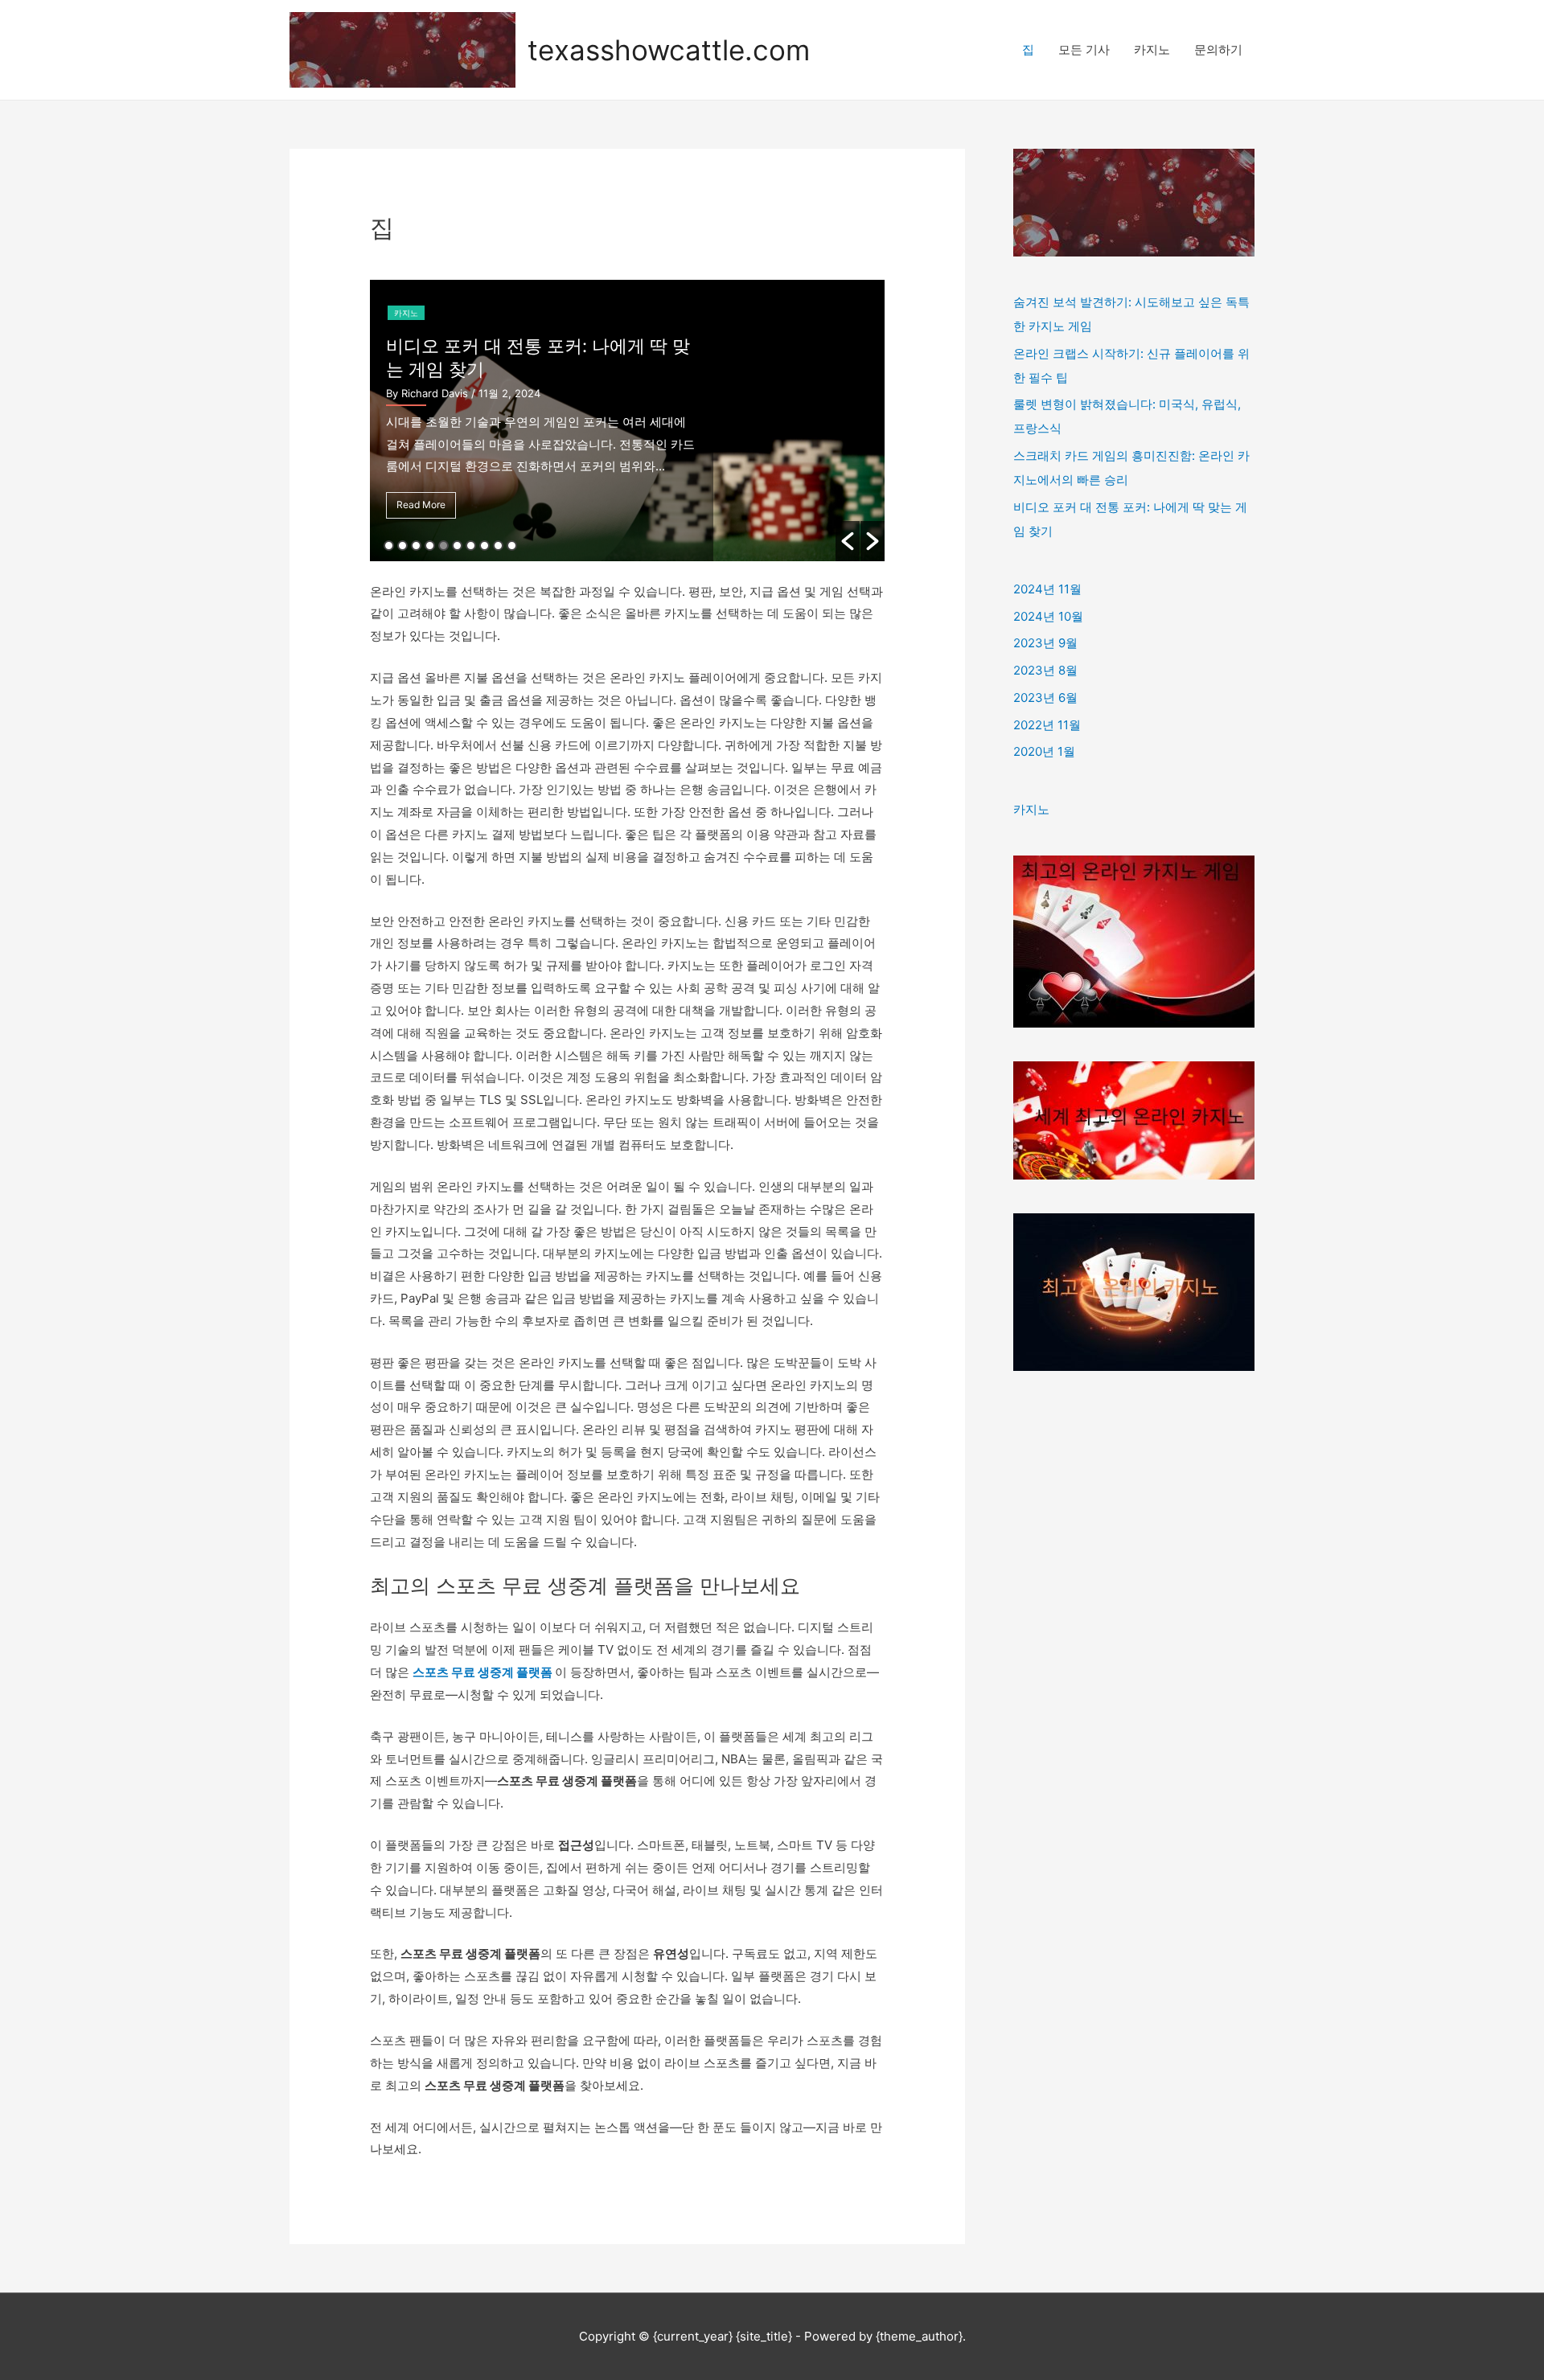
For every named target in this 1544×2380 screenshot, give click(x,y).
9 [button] (498, 546)
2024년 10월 (1048, 616)
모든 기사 (1084, 49)
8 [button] (485, 546)
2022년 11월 (1047, 725)
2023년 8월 (1045, 670)
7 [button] (471, 546)
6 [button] (457, 546)
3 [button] (416, 546)
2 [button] (402, 546)
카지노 (1152, 49)
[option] (627, 421)
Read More (421, 505)
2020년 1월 (1044, 751)
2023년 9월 (1045, 643)
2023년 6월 (1045, 698)
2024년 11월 (1047, 589)
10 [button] (512, 546)
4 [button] (430, 546)
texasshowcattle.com (669, 50)
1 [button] (389, 546)
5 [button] (443, 546)
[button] (848, 541)
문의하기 (1218, 49)
